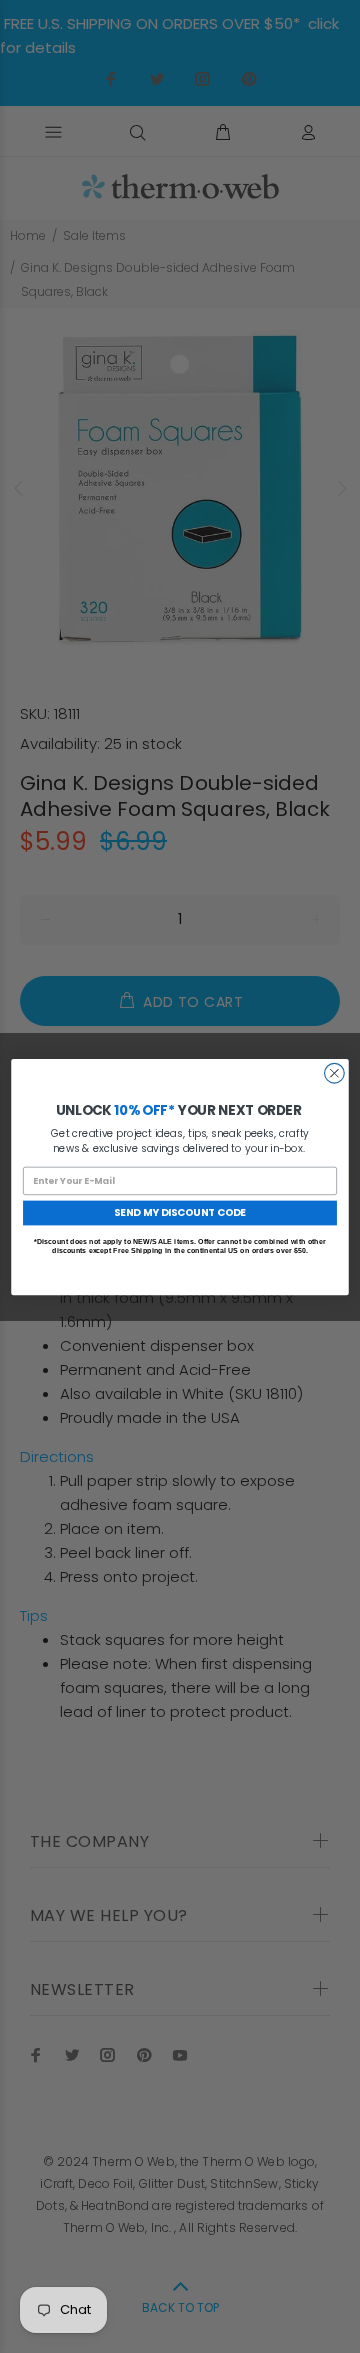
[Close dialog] (335, 1073)
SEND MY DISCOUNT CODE (180, 1212)
